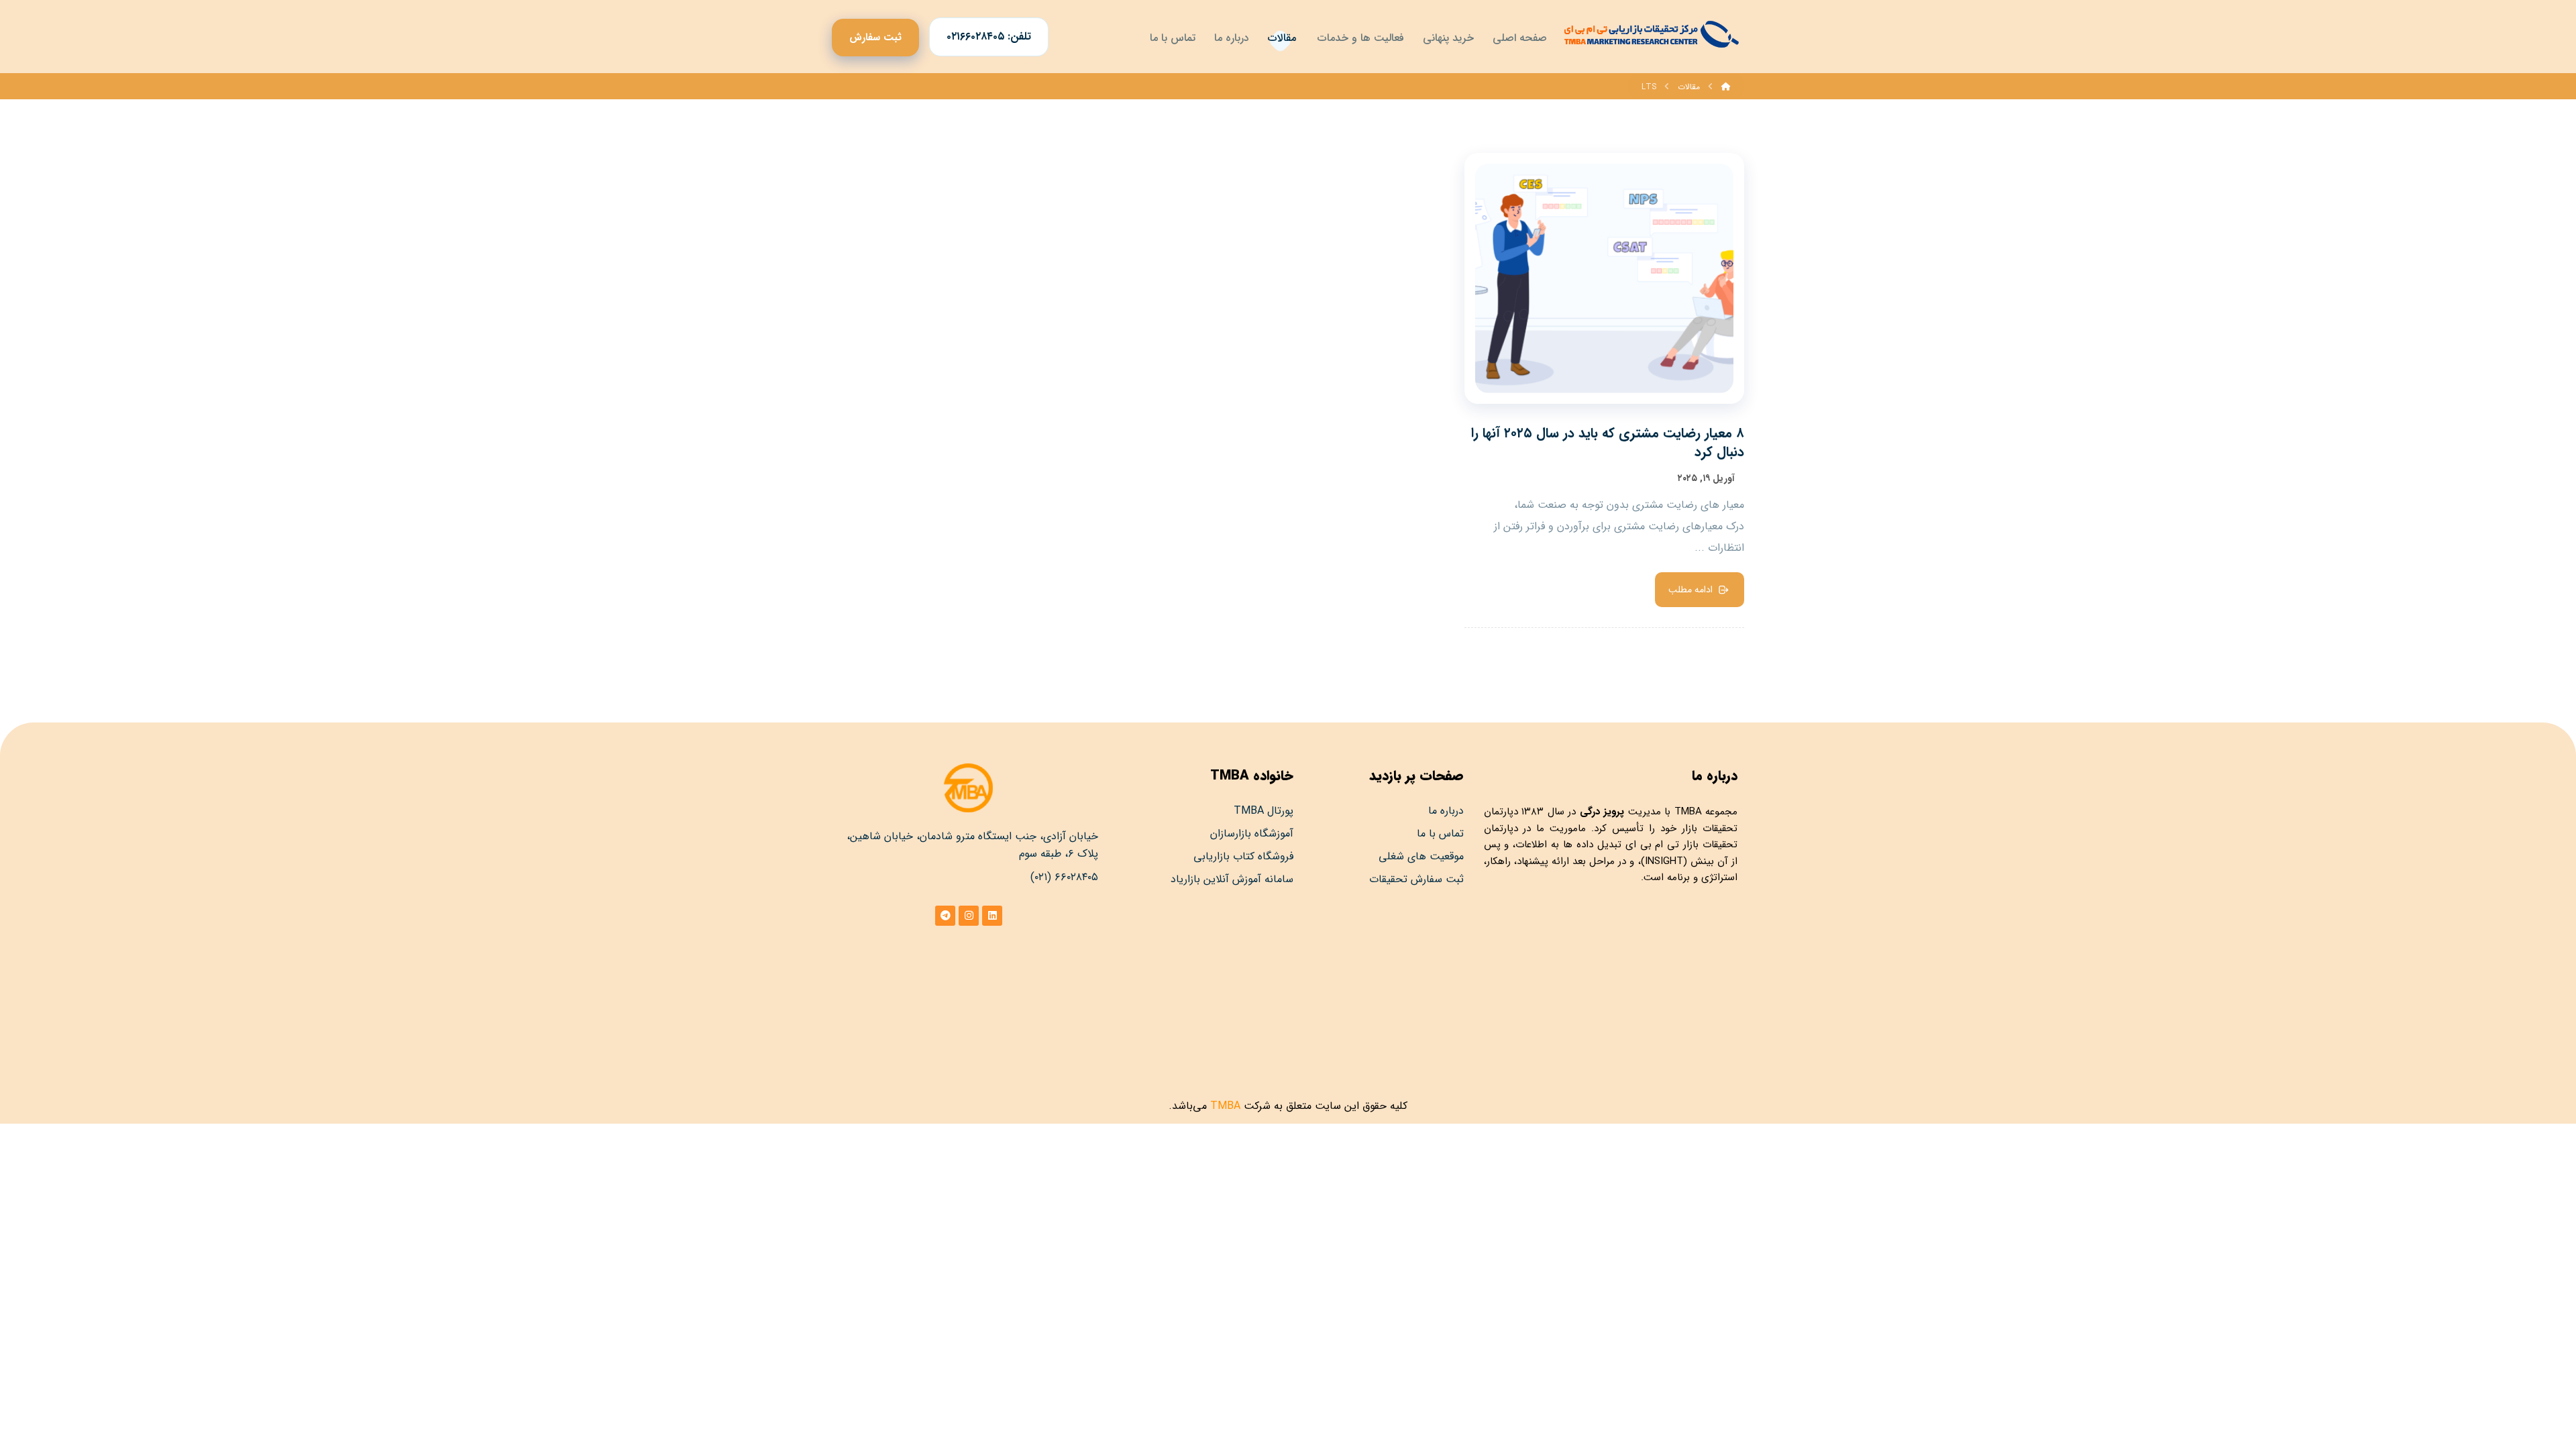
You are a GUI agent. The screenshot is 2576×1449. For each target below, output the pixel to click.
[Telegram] (945, 916)
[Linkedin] (992, 916)
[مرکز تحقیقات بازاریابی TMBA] (1650, 34)
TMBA (1688, 812)
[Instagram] (969, 916)
